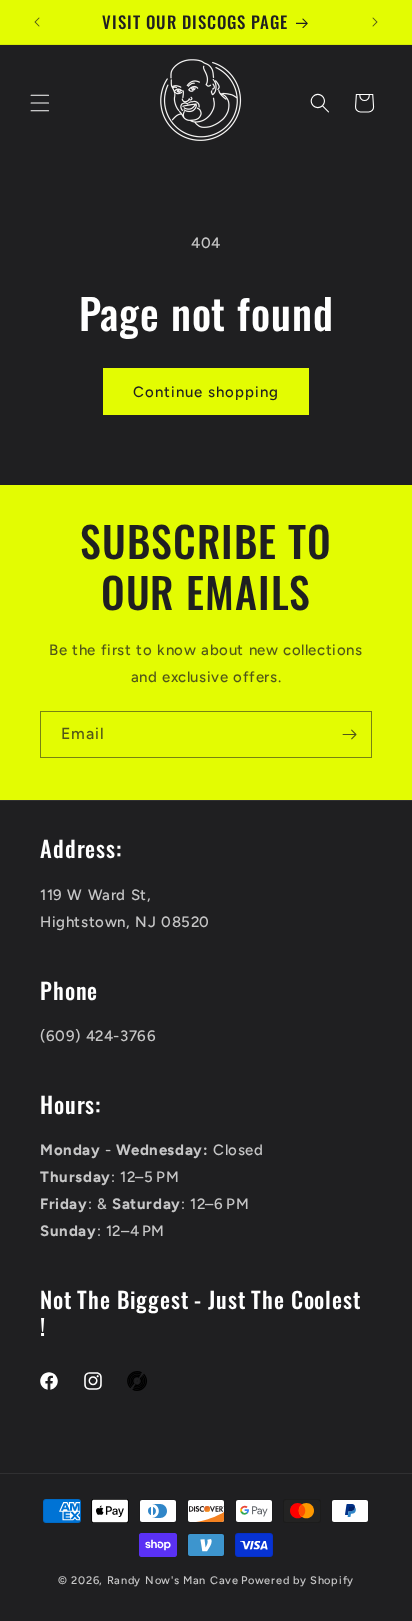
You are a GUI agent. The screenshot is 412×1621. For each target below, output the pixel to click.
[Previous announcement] (37, 22)
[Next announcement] (375, 22)
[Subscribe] (349, 734)
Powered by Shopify (297, 1580)
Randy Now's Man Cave (173, 1580)
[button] (40, 103)
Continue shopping (206, 392)
